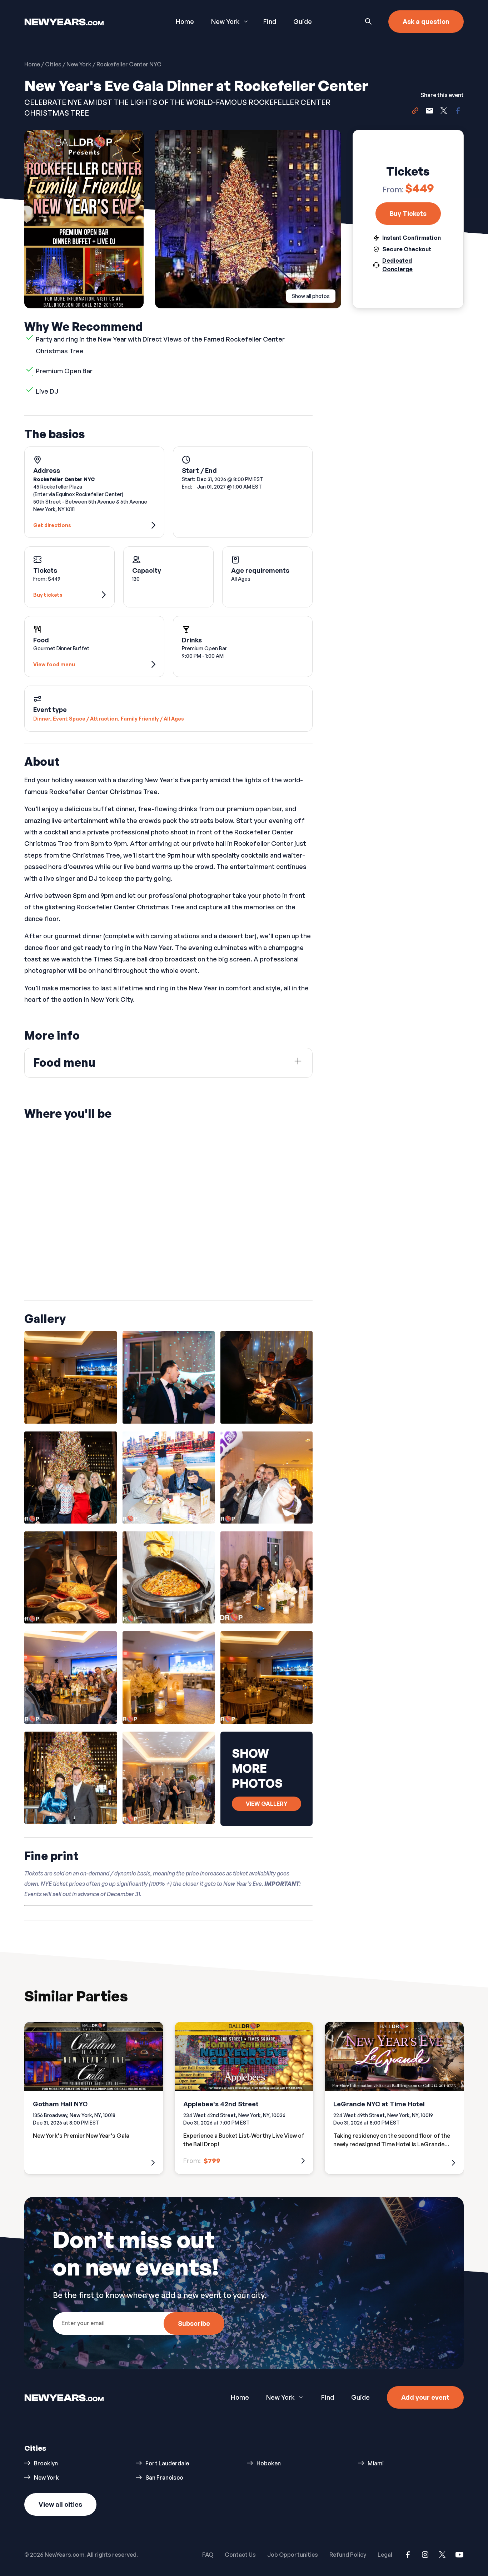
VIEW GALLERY (267, 1804)
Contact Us (240, 2555)
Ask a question (426, 21)
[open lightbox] (70, 1377)
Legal (385, 2555)
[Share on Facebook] (458, 112)
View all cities (60, 2504)
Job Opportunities (293, 2555)
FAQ (208, 2555)
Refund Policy (348, 2555)
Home (185, 21)
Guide (303, 21)
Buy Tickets (408, 214)
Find (270, 21)
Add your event (425, 2397)
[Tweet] (444, 112)
